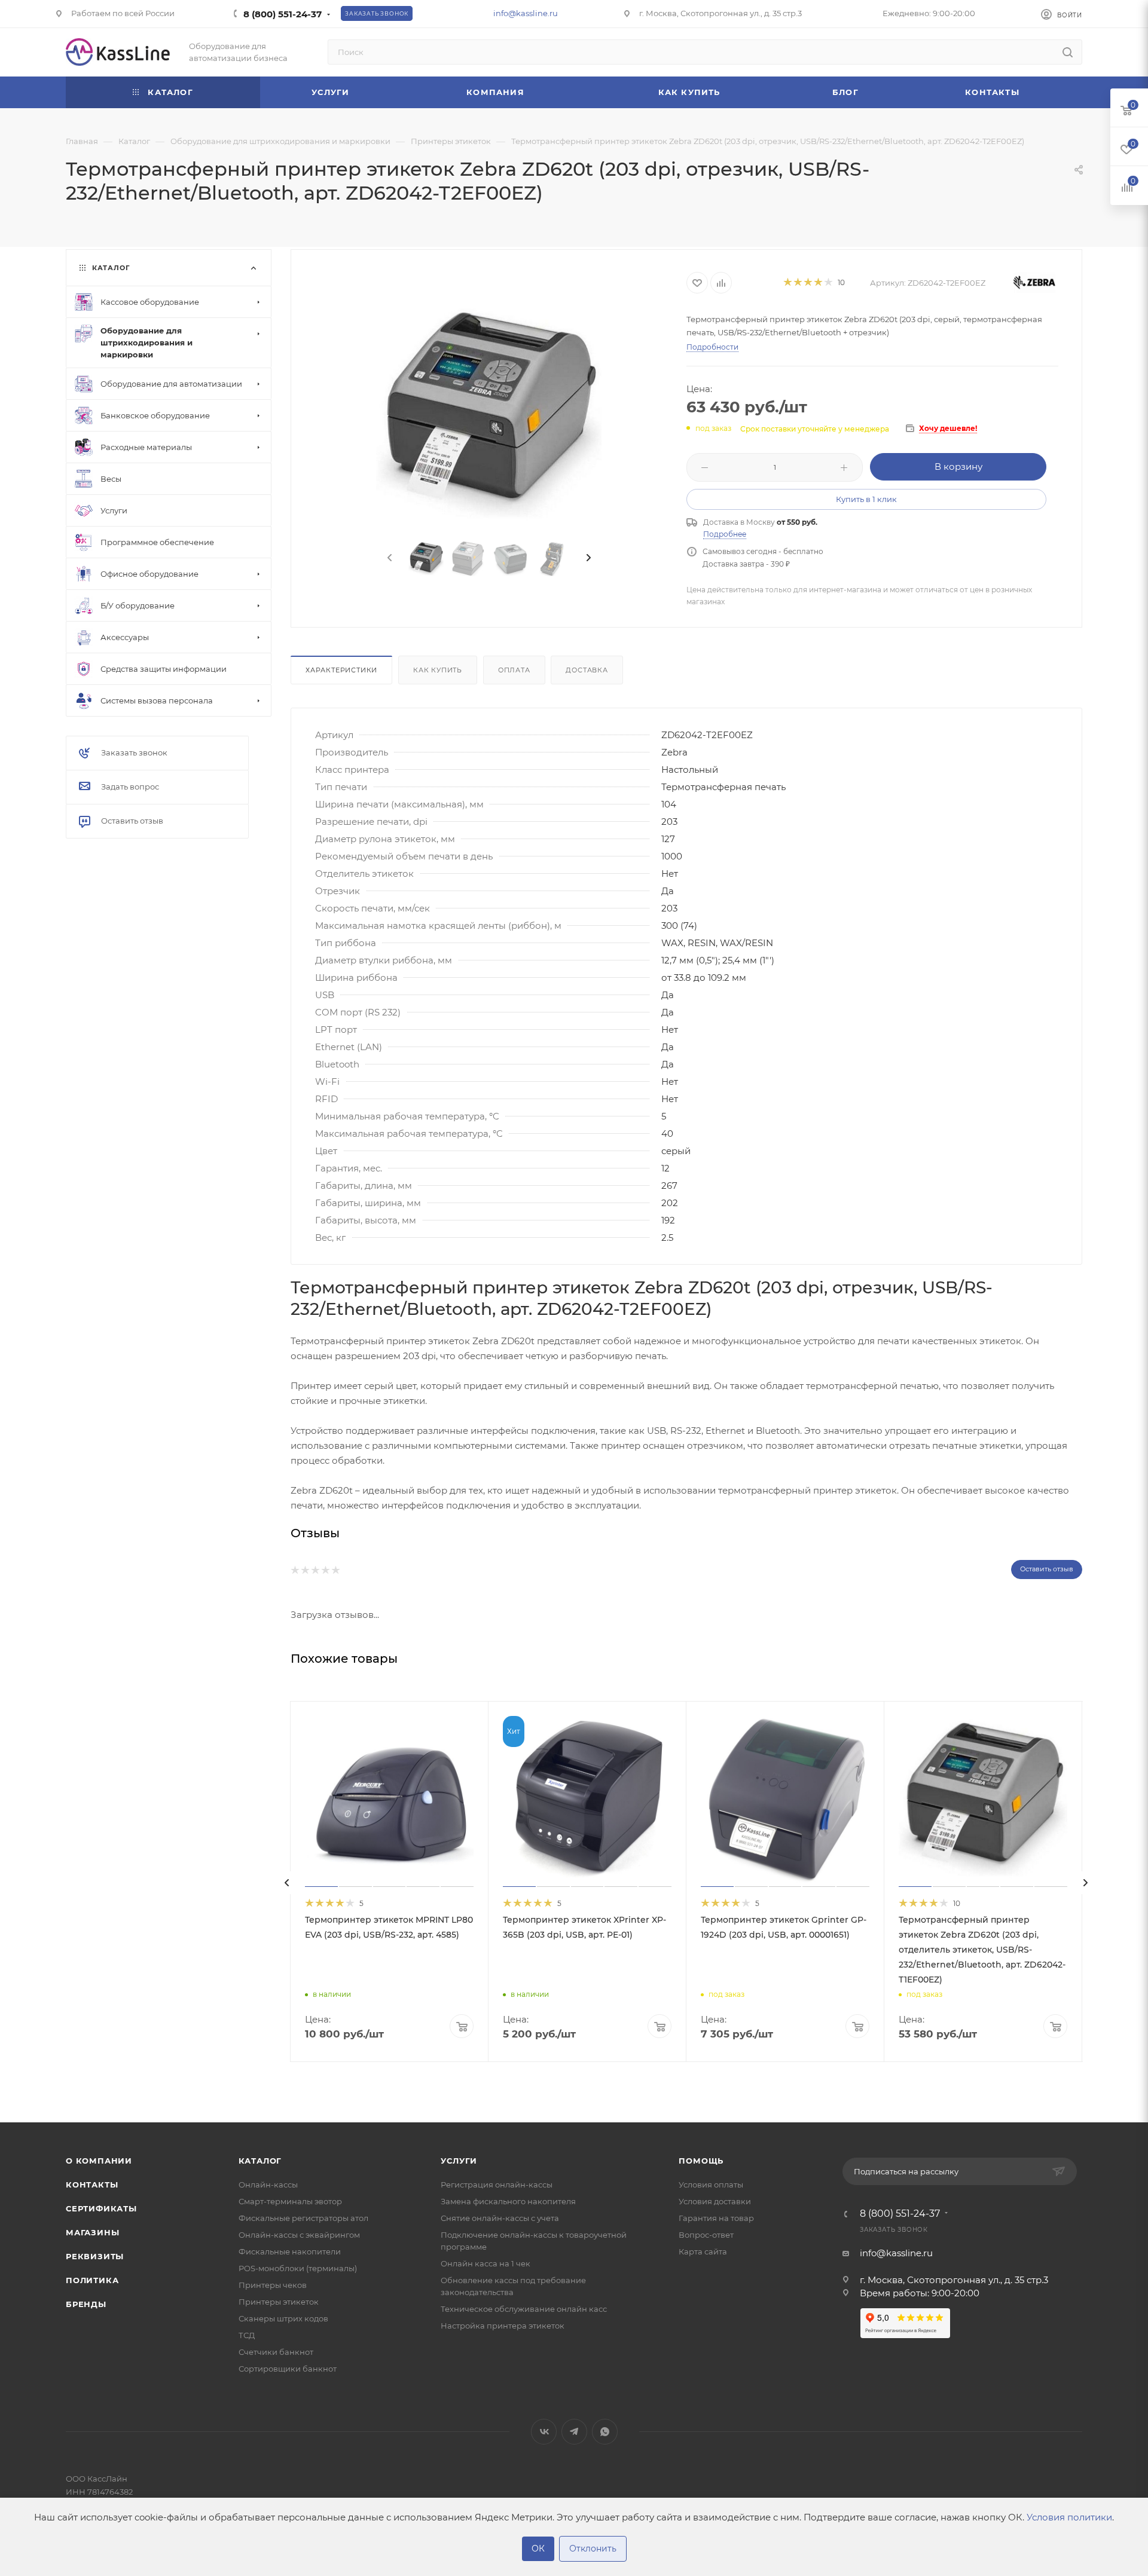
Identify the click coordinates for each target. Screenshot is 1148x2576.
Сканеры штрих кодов (283, 2318)
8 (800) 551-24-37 (283, 14)
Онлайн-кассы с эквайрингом (299, 2235)
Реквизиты (95, 2256)
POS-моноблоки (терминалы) (298, 2268)
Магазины (92, 2232)
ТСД (247, 2335)
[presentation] (389, 558)
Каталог (260, 2161)
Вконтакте (544, 2432)
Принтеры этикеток (279, 2302)
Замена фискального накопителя (508, 2201)
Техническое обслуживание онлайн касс (524, 2309)
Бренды (86, 2304)
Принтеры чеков (273, 2285)
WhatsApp (605, 2432)
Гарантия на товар (716, 2218)
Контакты (92, 2185)
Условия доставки (715, 2201)
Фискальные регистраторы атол (303, 2218)
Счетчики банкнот (276, 2352)
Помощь (701, 2161)
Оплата (514, 670)
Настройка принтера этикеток (503, 2326)
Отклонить (593, 2549)
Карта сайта (703, 2251)
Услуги (459, 2161)
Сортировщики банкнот (288, 2369)
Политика (92, 2280)
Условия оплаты (711, 2185)
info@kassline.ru (526, 13)
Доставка (587, 670)
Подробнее (725, 534)
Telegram (574, 2432)
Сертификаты (101, 2208)
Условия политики (1069, 2517)
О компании (99, 2161)
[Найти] (1068, 52)
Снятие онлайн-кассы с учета (500, 2218)
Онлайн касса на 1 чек (486, 2263)
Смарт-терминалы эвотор (290, 2201)
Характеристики (341, 670)
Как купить (438, 670)
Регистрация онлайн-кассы (497, 2185)
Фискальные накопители (290, 2251)
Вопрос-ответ (706, 2235)
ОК (538, 2549)
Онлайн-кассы (268, 2185)
